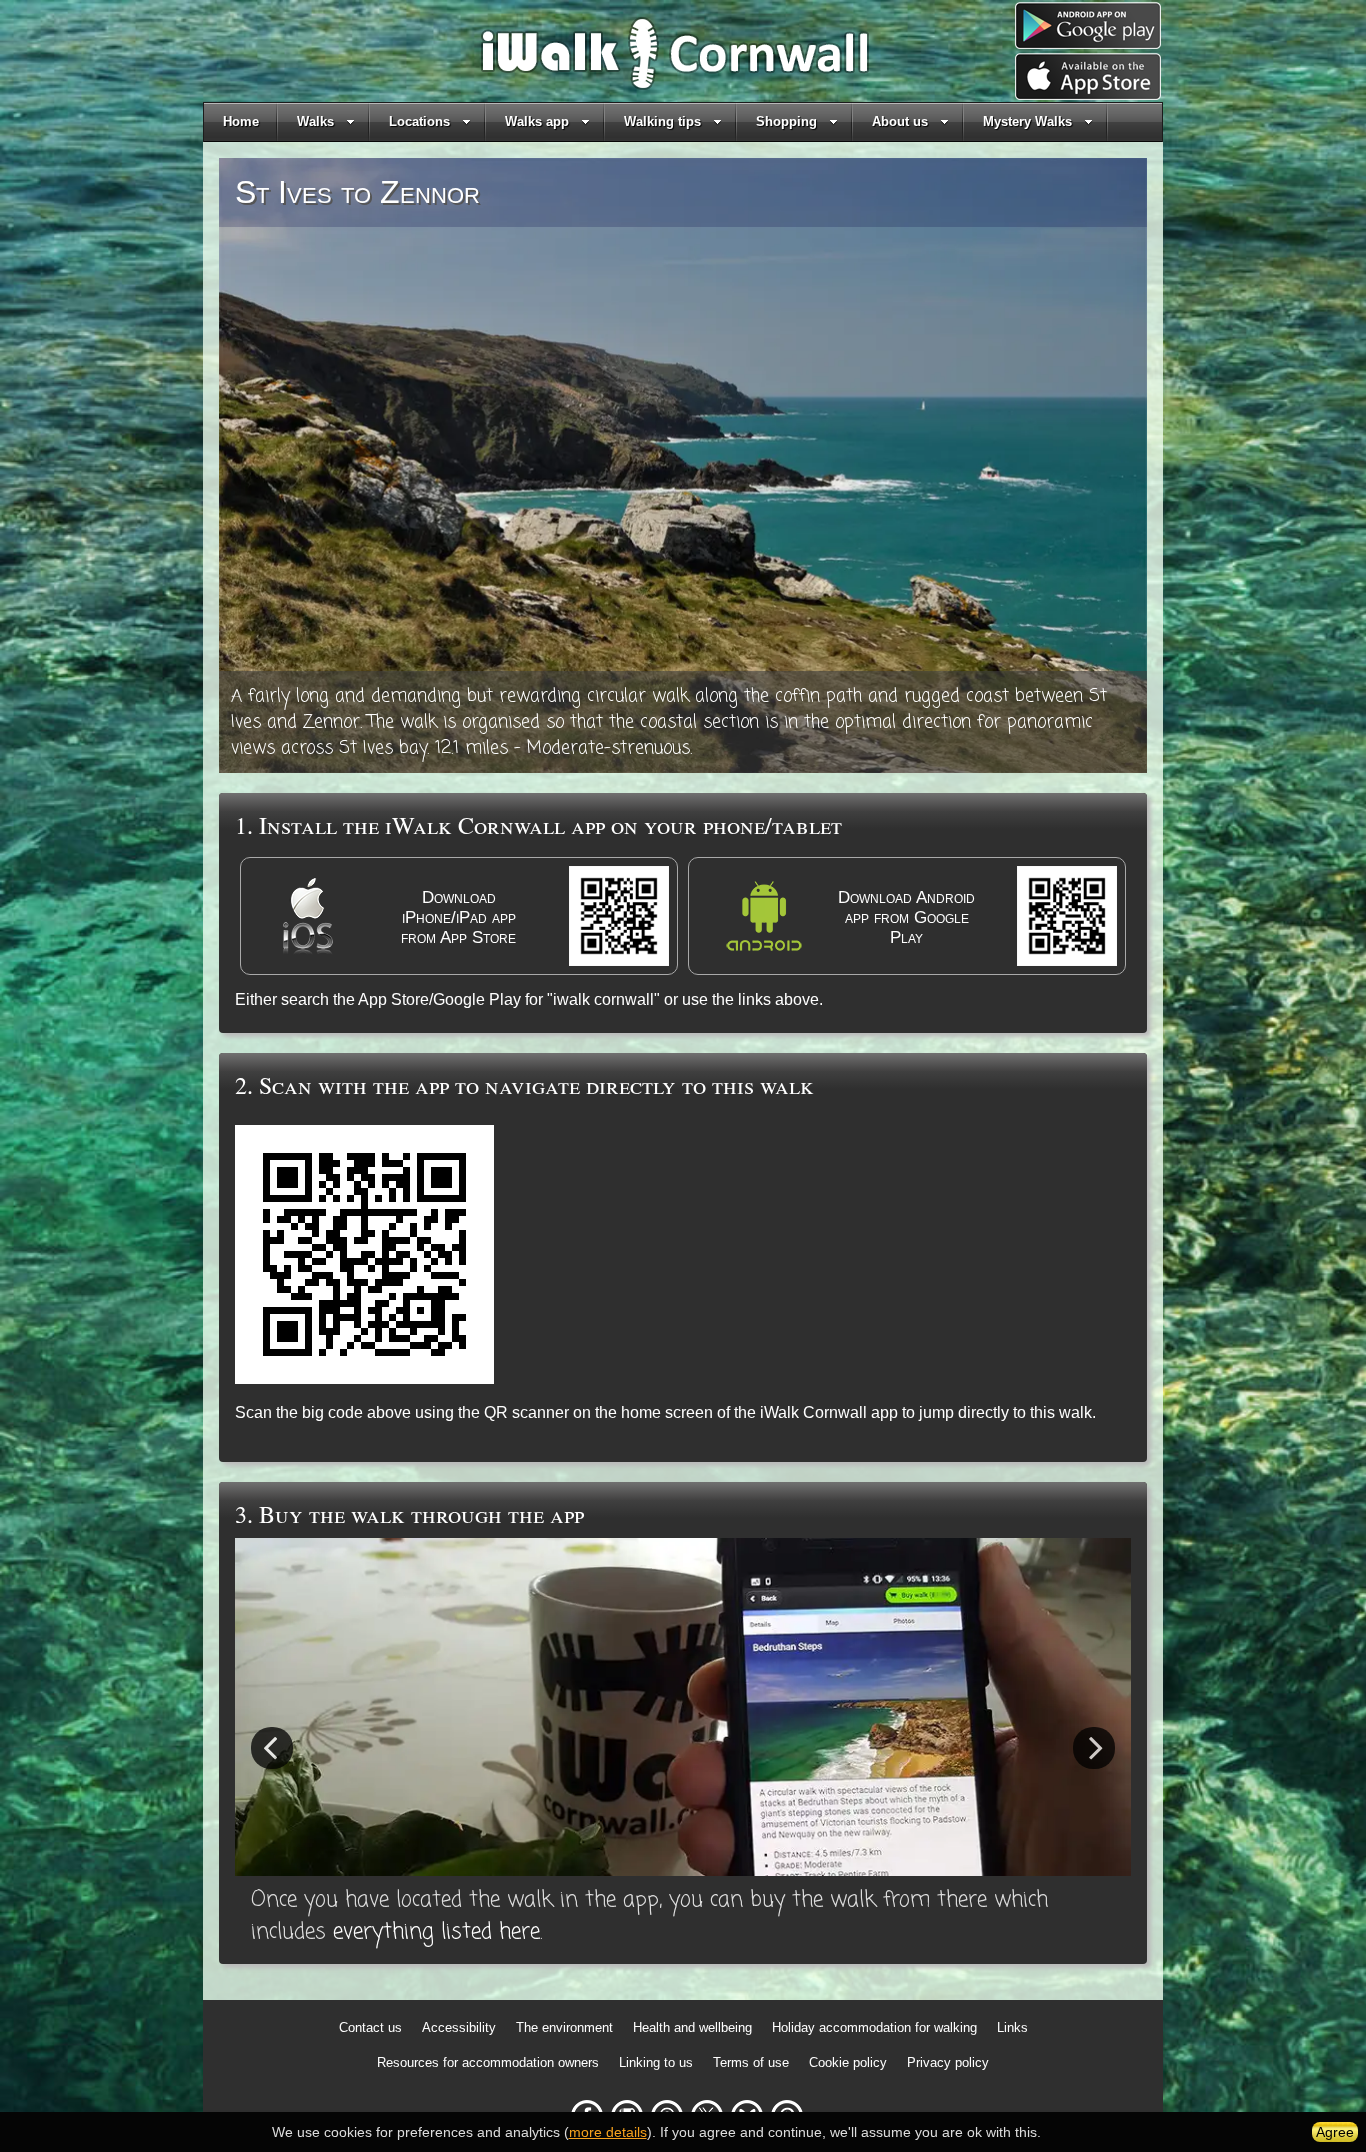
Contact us (370, 2027)
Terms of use (751, 2062)
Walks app (537, 121)
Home (241, 121)
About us (900, 121)
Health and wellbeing (692, 2027)
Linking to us (656, 2062)
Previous (272, 1747)
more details (608, 2132)
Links (1012, 2027)
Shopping (786, 121)
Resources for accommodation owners (488, 2062)
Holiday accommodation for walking (874, 2027)
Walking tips (662, 121)
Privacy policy (948, 2062)
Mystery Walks (1027, 121)
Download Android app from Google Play (906, 917)
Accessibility (459, 2027)
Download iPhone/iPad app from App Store (458, 917)
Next (1094, 1747)
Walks (315, 121)
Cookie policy (848, 2062)
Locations (419, 121)
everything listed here (436, 1932)
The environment (564, 2027)
